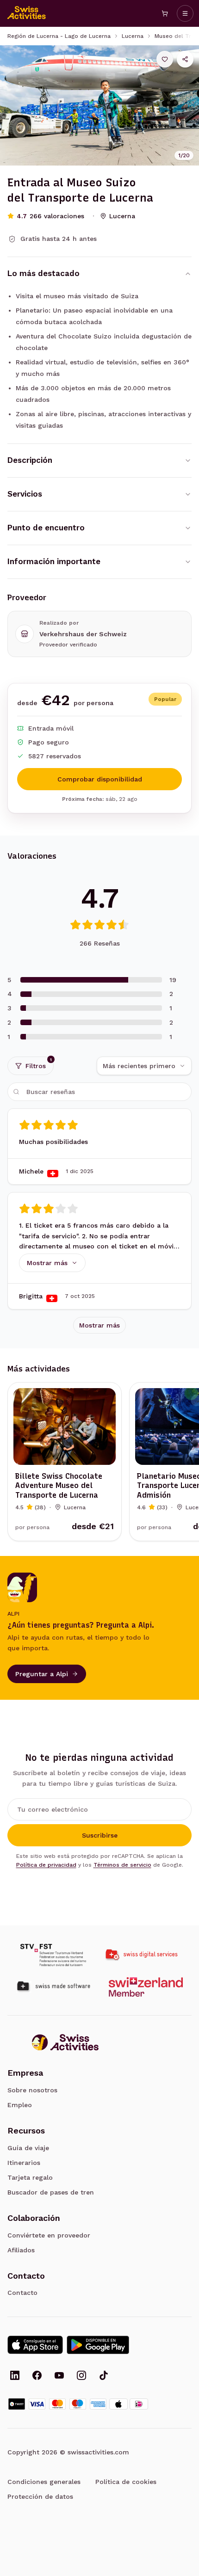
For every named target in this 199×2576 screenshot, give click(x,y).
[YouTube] (59, 2376)
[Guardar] (165, 59)
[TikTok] (104, 2376)
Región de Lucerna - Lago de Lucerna (59, 36)
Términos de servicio (122, 1865)
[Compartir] (185, 59)
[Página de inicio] (27, 13)
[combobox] (144, 1066)
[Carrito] (165, 13)
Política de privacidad (46, 1865)
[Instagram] (81, 2376)
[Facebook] (37, 2376)
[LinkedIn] (15, 2376)
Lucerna (133, 36)
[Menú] (185, 13)
